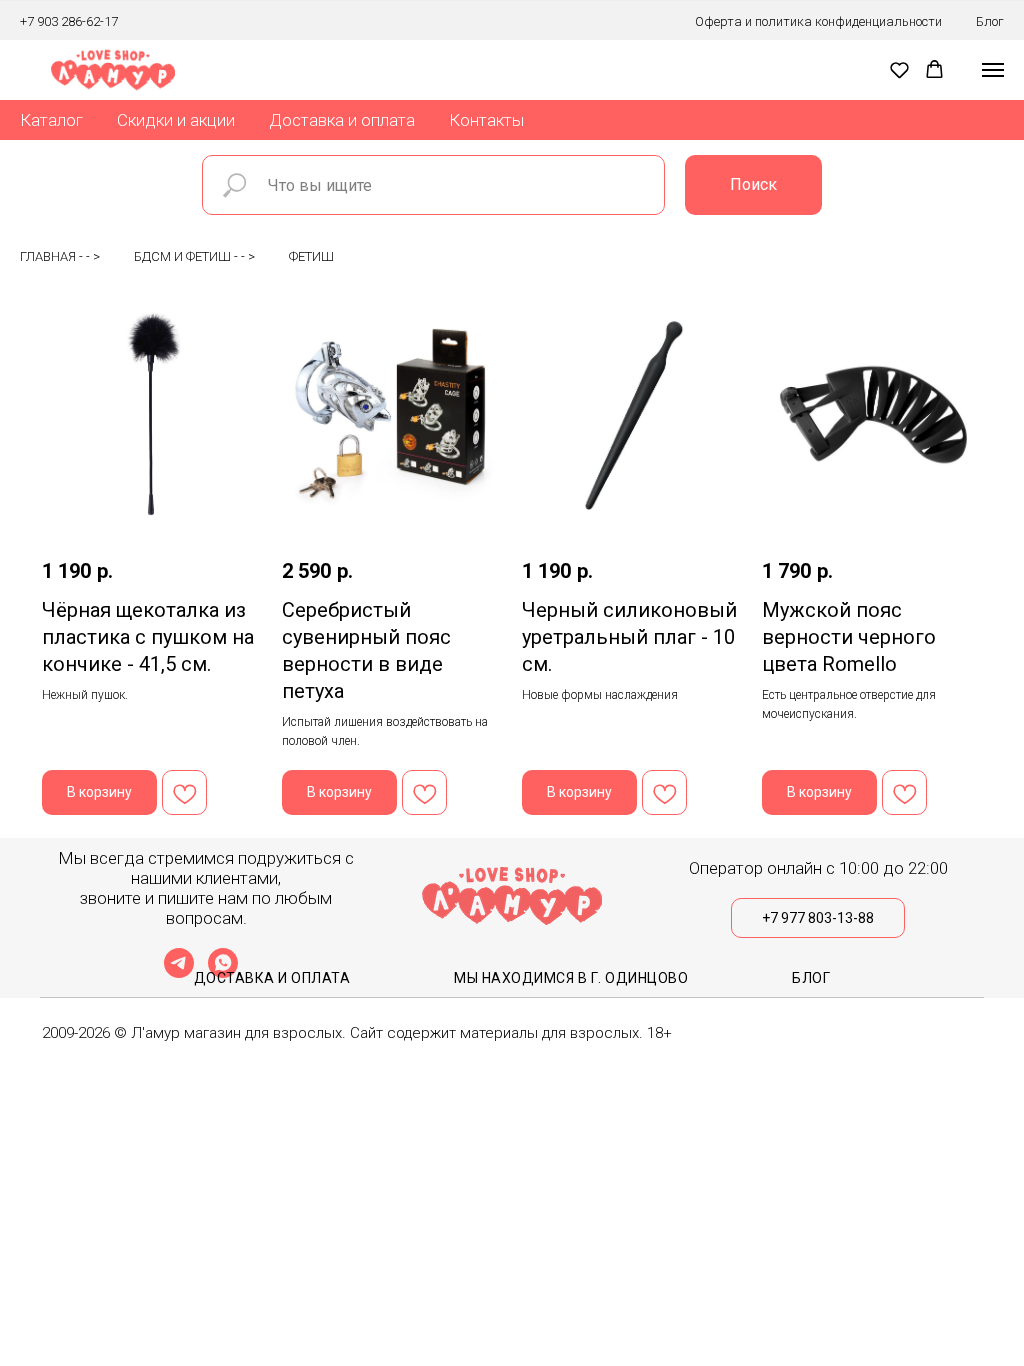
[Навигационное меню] (993, 70)
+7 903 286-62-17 (69, 21)
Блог (990, 21)
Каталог (51, 120)
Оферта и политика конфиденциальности (818, 21)
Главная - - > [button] (60, 256)
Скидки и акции (176, 120)
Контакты (486, 120)
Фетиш (311, 256)
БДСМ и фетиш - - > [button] (194, 256)
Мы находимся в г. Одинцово (571, 978)
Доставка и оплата (342, 120)
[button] (899, 69)
